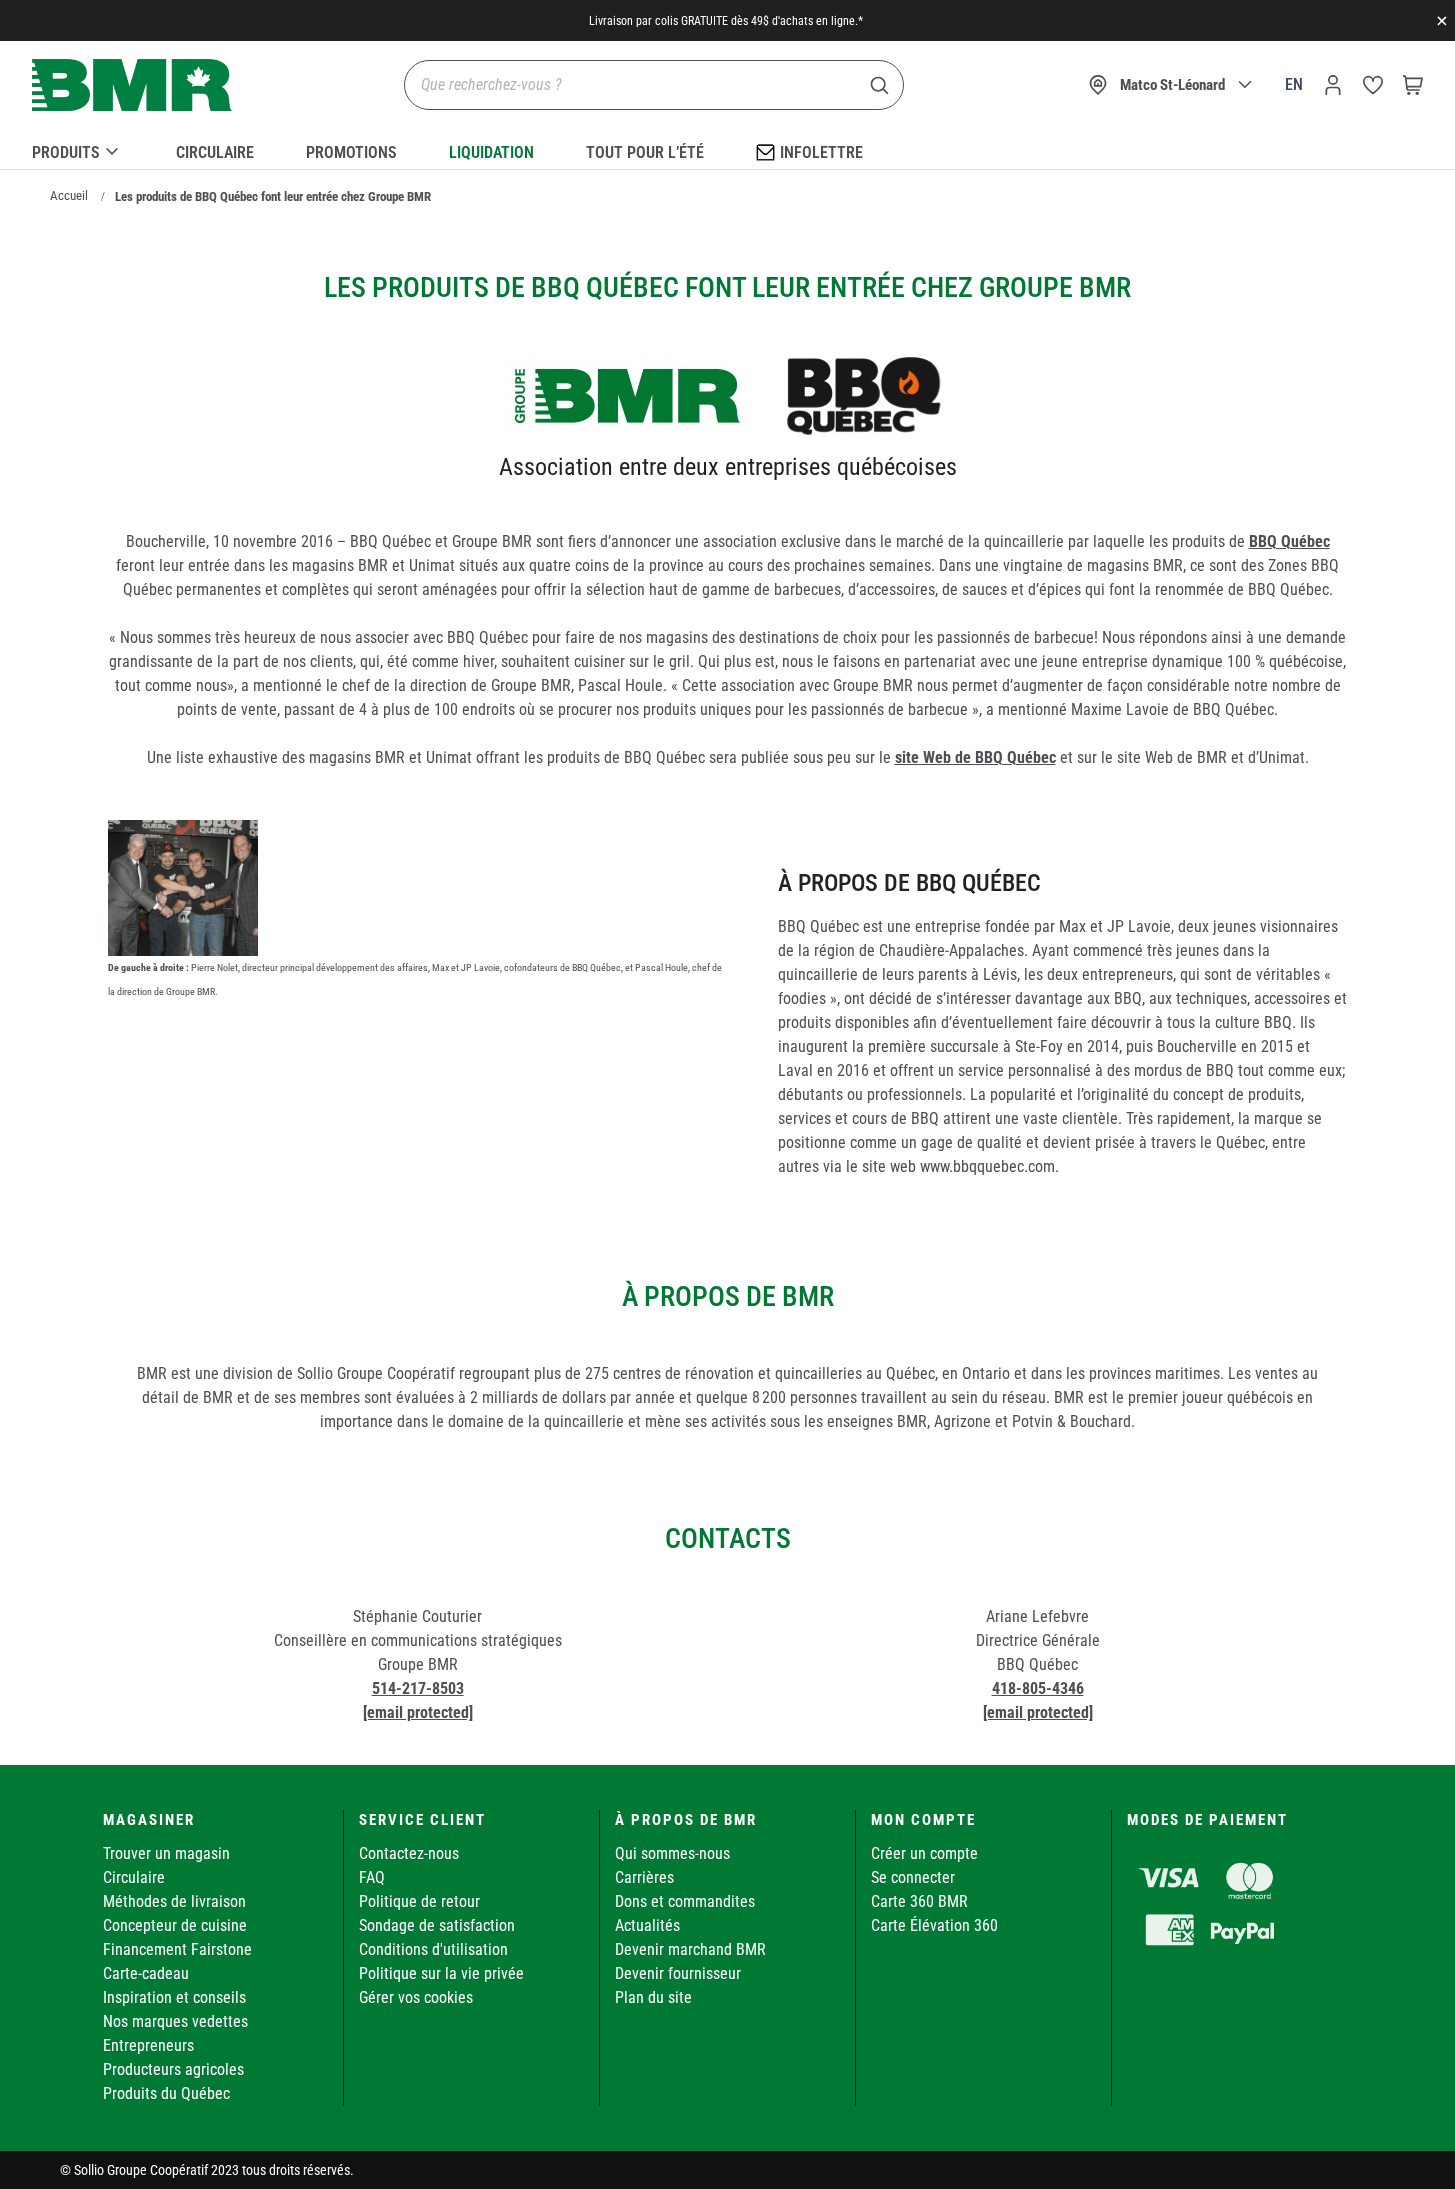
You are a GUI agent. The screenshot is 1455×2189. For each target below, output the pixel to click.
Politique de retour (419, 1901)
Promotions (351, 152)
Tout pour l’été (645, 152)
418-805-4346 (1038, 1688)
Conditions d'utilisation (433, 1949)
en (1294, 84)
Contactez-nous (409, 1853)
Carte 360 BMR (919, 1901)
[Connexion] (1333, 85)
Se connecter (913, 1877)
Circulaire (215, 152)
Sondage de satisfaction (437, 1925)
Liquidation (491, 152)
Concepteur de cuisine (175, 1925)
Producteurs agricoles (173, 2069)
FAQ (372, 1877)
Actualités (647, 1925)
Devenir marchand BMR (690, 1949)
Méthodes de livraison (174, 1901)
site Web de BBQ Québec (975, 757)
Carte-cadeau (146, 1973)
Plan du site (653, 1997)
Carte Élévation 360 (934, 1925)
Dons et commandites (685, 1901)
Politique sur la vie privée (441, 1973)
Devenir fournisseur (678, 1973)
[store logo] (132, 85)
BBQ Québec (1289, 541)
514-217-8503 (418, 1688)
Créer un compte (924, 1853)
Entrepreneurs (148, 2045)
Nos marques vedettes (175, 2021)
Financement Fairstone (177, 1949)
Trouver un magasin (166, 1853)
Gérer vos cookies (416, 1997)
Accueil (69, 195)
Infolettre (821, 152)
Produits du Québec (166, 2093)
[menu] (727, 149)
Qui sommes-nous (672, 1853)
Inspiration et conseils (174, 1997)
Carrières (644, 1877)
